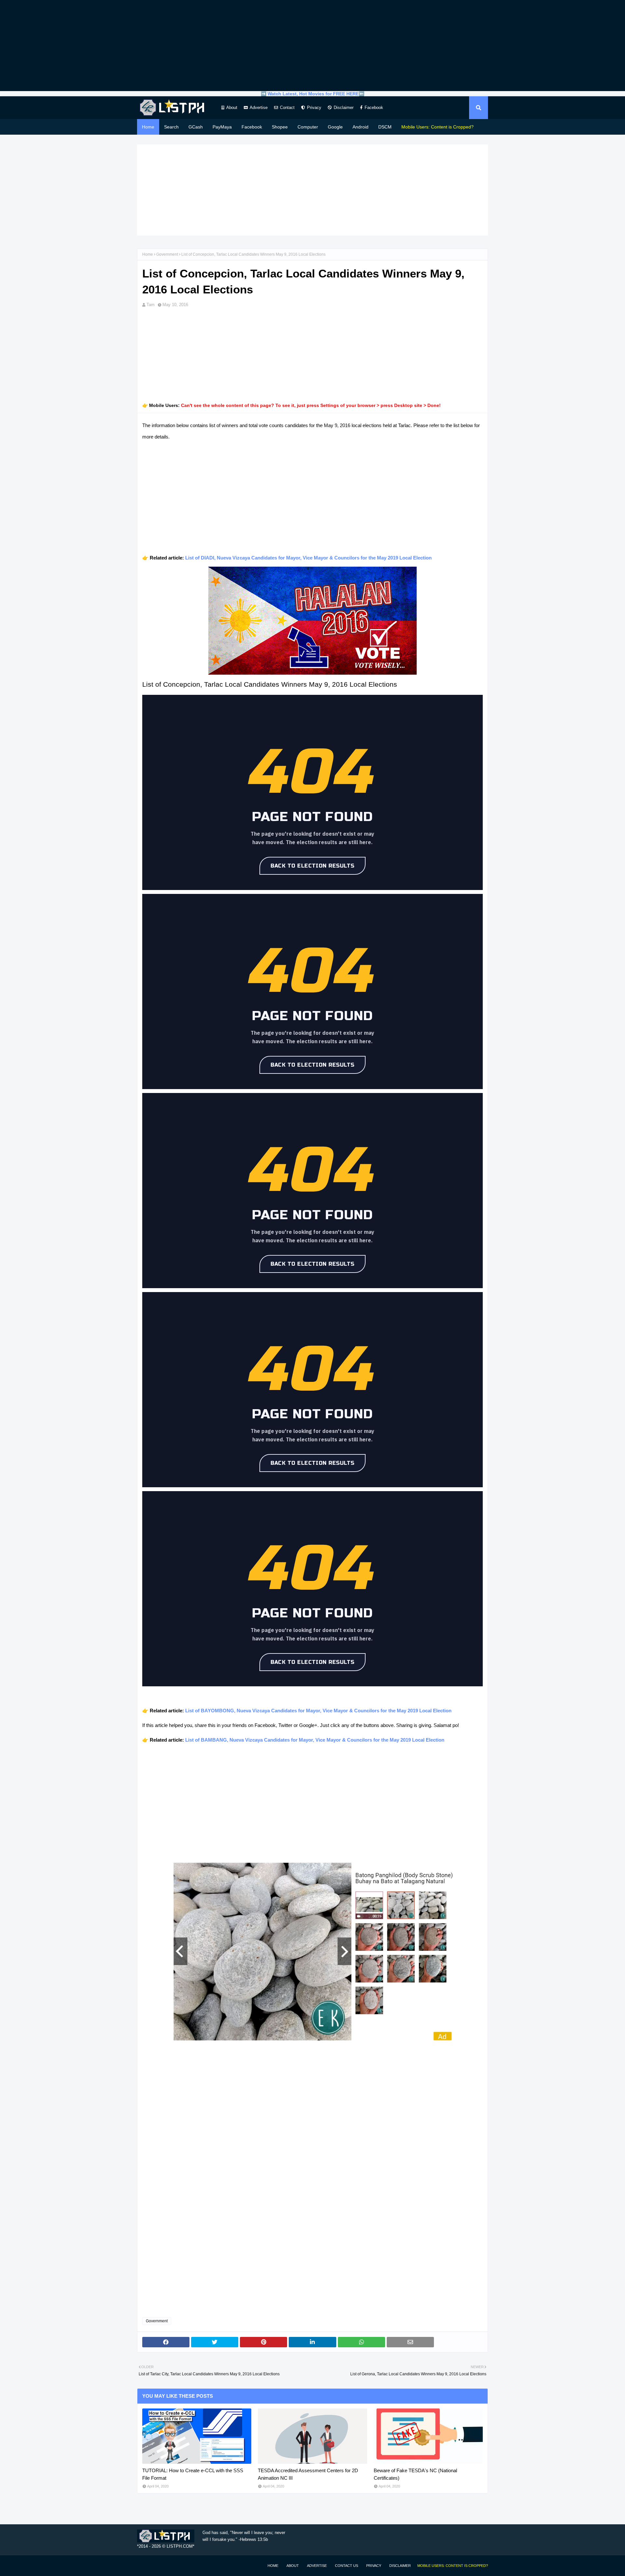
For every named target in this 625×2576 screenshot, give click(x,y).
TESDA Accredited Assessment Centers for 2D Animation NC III (308, 2474)
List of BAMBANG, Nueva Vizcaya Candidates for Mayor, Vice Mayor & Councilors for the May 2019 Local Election (315, 1740)
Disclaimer (344, 108)
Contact (287, 108)
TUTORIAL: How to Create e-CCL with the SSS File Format (193, 2474)
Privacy (314, 108)
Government (167, 254)
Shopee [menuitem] (280, 127)
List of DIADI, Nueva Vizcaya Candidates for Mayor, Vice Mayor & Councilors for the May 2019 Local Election (308, 558)
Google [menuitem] (335, 127)
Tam (151, 305)
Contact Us (347, 2566)
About (232, 108)
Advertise (259, 108)
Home (148, 254)
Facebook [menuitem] (252, 127)
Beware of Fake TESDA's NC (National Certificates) (415, 2474)
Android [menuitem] (361, 127)
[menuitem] (437, 127)
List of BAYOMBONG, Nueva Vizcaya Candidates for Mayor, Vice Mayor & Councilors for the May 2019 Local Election (318, 1711)
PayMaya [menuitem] (222, 127)
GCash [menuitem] (196, 127)
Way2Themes (144, 2565)
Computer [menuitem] (308, 127)
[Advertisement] (312, 46)
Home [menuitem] (148, 127)
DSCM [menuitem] (385, 127)
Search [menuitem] (171, 127)
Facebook (374, 108)
